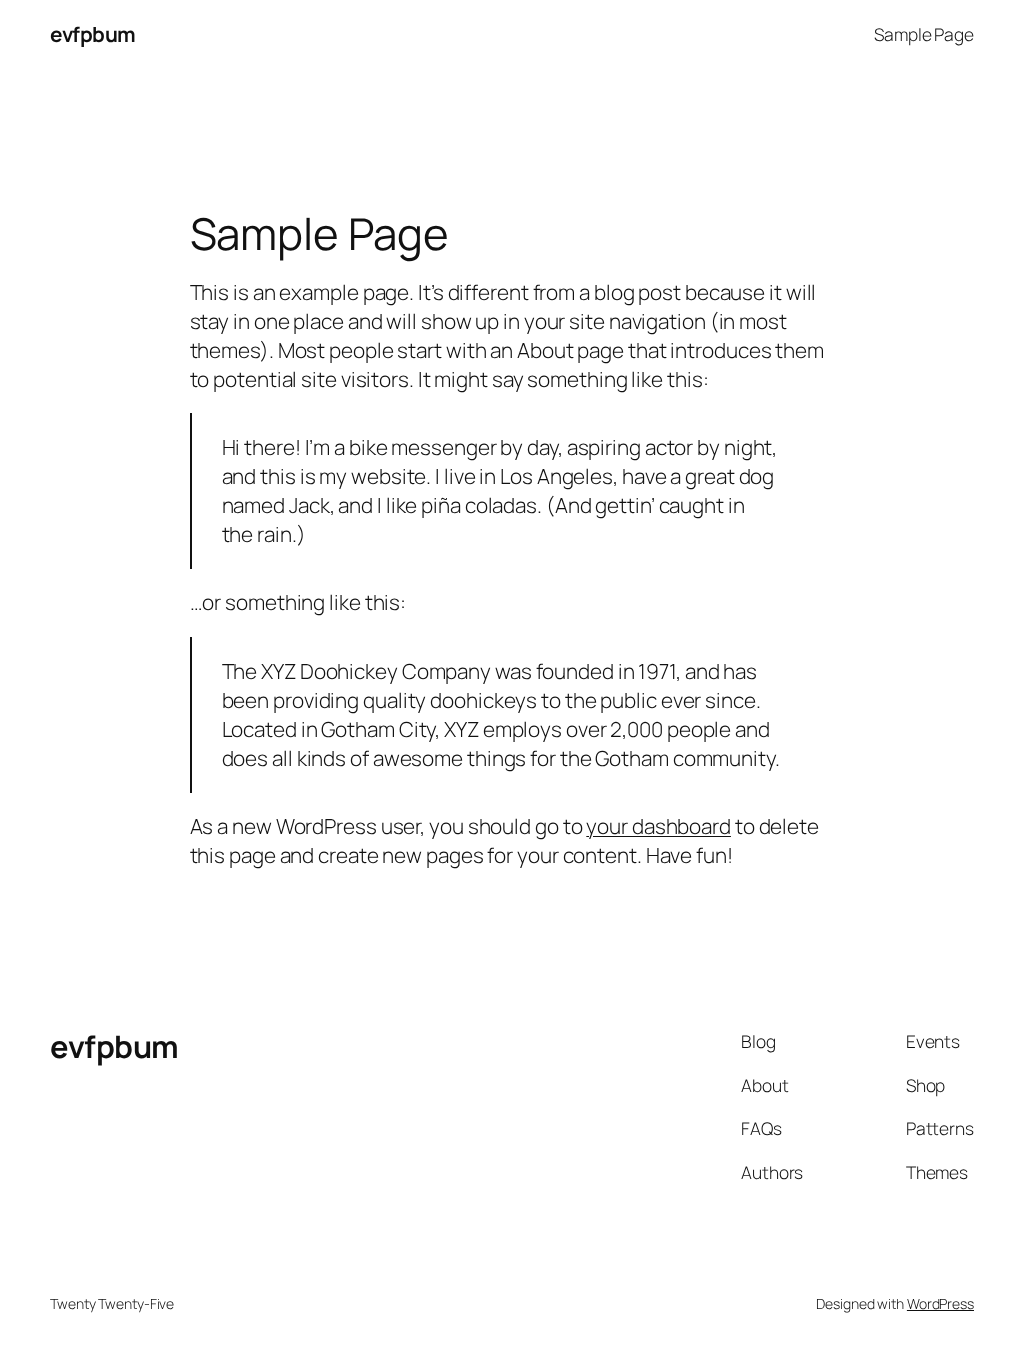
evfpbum (93, 34)
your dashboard (658, 826)
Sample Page (924, 34)
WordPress (940, 1303)
